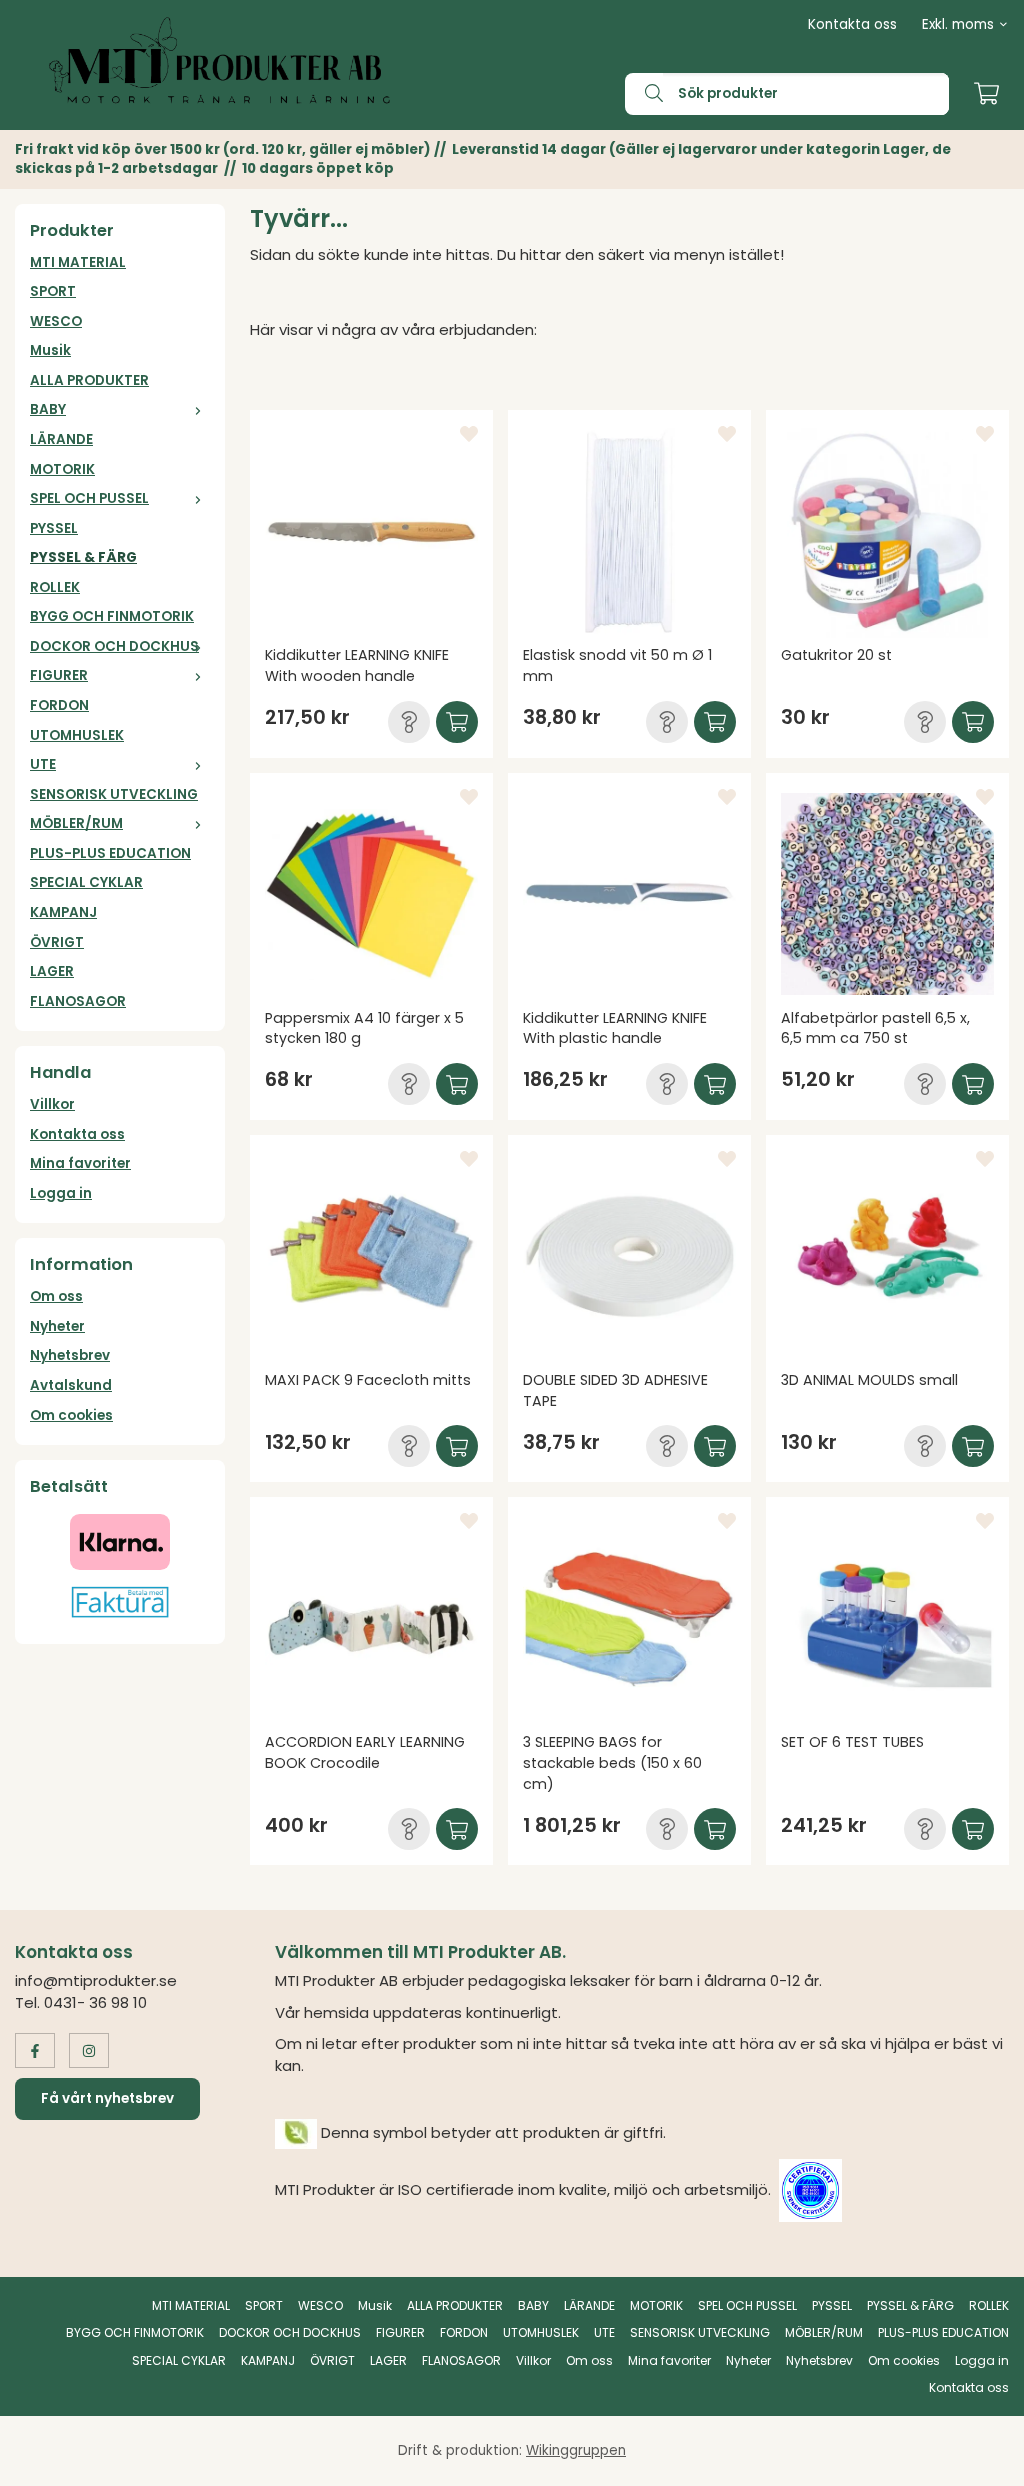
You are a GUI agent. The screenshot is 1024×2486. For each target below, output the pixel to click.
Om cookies (71, 1415)
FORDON (59, 705)
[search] (644, 94)
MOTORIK (62, 469)
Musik (50, 350)
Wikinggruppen (576, 2450)
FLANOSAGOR (78, 1001)
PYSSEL (54, 528)
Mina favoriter (80, 1163)
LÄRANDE (61, 439)
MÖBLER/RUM (76, 823)
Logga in (61, 1193)
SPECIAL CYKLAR (86, 882)
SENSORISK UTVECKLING (114, 794)
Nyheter (57, 1326)
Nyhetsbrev (70, 1355)
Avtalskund (71, 1385)
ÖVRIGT (57, 942)
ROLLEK (55, 587)
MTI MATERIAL (78, 262)
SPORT (53, 291)
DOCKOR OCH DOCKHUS (114, 646)
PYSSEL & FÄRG (83, 557)
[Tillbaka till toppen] (981, 2458)
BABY (48, 409)
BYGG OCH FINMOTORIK (112, 616)
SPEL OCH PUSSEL (89, 498)
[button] (409, 722)
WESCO (56, 321)
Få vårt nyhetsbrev (107, 2098)
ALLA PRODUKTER (89, 380)
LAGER (52, 971)
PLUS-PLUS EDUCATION (110, 853)
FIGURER (59, 675)
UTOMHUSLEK (77, 735)
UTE (43, 764)
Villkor (52, 1104)
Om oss (56, 1296)
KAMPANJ (63, 912)
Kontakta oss (852, 24)
